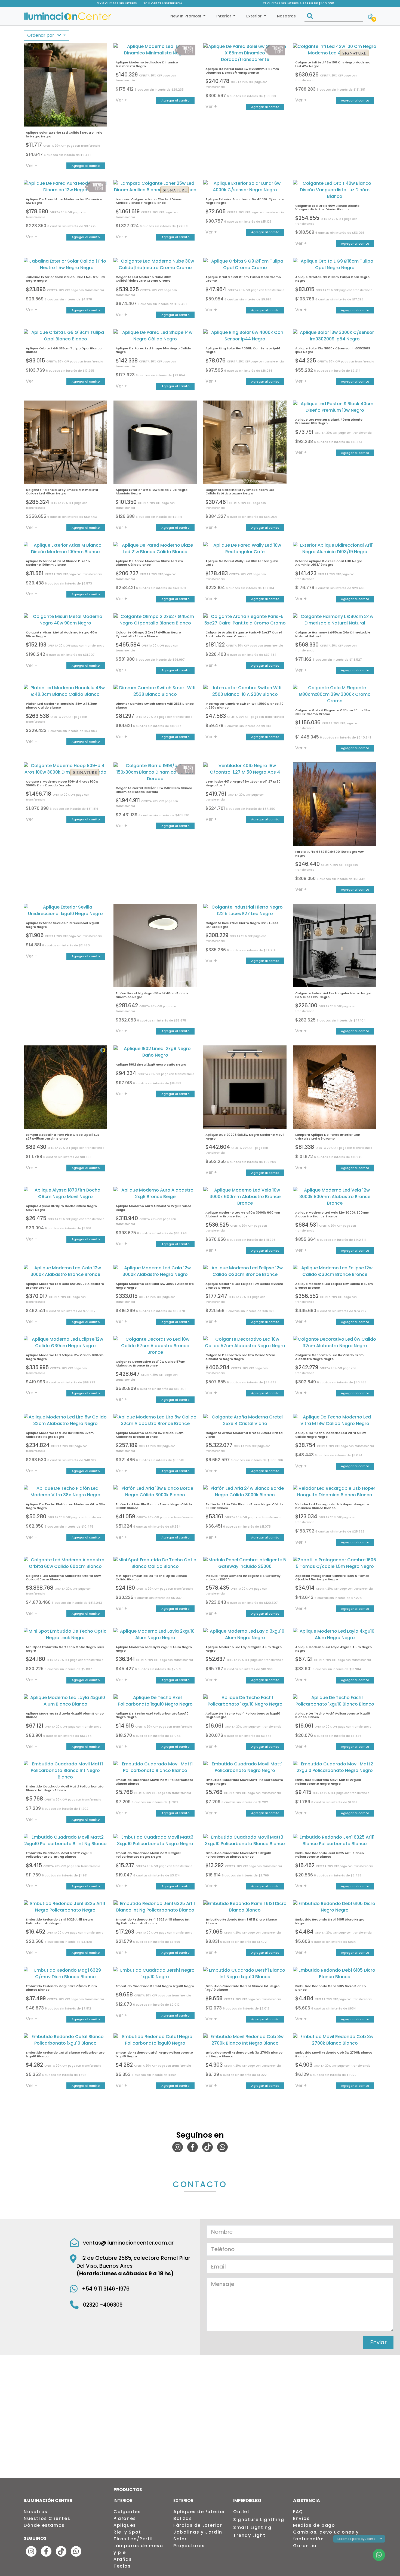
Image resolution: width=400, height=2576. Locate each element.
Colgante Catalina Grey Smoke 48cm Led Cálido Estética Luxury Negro (240, 492)
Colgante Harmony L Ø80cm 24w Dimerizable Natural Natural (333, 634)
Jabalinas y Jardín (198, 2532)
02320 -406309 (103, 2305)
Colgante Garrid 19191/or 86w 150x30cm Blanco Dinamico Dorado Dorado (154, 790)
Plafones (125, 2518)
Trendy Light (249, 2535)
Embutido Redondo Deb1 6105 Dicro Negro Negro (330, 1921)
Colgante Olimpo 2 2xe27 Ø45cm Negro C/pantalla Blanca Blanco (148, 634)
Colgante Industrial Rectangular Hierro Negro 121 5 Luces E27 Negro (333, 995)
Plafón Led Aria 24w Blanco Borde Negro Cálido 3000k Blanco (244, 1506)
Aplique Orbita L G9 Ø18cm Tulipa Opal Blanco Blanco (64, 350)
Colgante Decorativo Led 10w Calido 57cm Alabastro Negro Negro (240, 1357)
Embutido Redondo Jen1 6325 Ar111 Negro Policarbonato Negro (59, 1921)
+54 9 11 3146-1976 (106, 2289)
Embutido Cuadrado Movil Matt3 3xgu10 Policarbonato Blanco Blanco (238, 1855)
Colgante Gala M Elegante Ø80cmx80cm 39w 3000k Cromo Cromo (333, 712)
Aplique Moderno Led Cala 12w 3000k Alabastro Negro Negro (155, 1286)
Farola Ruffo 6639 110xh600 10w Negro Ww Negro (329, 853)
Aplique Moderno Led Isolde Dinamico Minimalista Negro (147, 64)
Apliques (125, 2525)
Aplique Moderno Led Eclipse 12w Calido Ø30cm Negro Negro (65, 1357)
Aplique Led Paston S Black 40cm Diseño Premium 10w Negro (329, 421)
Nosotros (286, 16)
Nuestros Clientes (47, 2518)
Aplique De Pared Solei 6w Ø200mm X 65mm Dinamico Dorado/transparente (242, 71)
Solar (180, 2539)
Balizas (183, 2518)
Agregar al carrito (86, 166)
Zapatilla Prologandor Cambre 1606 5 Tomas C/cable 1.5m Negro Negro (332, 1578)
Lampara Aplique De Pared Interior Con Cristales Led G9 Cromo (328, 1136)
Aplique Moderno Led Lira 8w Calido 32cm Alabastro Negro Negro (60, 1435)
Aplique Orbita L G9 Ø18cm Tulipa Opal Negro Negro (332, 279)
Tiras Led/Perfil (133, 2539)
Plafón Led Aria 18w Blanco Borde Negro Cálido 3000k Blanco (154, 1506)
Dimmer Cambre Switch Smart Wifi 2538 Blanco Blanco (155, 705)
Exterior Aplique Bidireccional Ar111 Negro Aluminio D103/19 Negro (329, 563)
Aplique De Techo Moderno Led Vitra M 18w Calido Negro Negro (330, 1435)
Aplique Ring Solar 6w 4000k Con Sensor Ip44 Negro (243, 350)
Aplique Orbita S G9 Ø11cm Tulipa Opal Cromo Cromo (243, 279)
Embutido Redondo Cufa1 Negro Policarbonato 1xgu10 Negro (154, 2054)
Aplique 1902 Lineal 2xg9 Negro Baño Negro (151, 1064)
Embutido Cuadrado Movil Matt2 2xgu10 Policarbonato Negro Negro (328, 1782)
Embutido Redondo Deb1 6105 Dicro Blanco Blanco (330, 1988)
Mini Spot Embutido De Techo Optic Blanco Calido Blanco (151, 1578)
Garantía (305, 2546)
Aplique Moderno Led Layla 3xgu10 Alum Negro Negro (244, 1649)
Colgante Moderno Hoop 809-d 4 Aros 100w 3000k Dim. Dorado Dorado (62, 783)
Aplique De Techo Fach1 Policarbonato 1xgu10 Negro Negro (243, 1715)
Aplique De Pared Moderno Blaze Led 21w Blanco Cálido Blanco (149, 563)
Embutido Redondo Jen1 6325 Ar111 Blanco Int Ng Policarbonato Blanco (153, 1921)
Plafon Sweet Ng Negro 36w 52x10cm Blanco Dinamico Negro (152, 995)
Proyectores (189, 2546)
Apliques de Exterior (199, 2512)
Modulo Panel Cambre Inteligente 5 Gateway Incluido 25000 (243, 1578)
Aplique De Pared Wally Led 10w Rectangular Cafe (242, 563)
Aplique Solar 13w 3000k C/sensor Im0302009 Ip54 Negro (333, 350)
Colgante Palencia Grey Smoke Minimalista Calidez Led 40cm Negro (62, 492)
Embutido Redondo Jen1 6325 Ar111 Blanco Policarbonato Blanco (330, 1855)
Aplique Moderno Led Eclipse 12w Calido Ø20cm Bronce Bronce (244, 1286)
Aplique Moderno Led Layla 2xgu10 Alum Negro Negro (154, 1649)
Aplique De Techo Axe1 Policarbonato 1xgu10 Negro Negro (152, 1715)
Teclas (122, 2566)
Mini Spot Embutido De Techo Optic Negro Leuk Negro (65, 1649)
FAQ (298, 2512)
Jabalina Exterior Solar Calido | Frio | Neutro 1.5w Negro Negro (65, 279)
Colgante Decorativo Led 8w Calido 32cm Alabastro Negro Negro (329, 1357)
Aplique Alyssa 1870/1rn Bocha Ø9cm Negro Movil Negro (61, 1208)
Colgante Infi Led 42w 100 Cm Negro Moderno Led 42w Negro (333, 64)
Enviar (378, 2342)
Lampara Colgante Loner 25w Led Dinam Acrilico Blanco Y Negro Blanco (149, 201)
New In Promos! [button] (186, 16)
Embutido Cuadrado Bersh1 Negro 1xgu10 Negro (155, 1986)
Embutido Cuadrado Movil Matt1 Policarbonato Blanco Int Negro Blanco (65, 1788)
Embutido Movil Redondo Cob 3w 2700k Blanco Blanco (334, 2054)
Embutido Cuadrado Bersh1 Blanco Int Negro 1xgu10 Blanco (242, 1988)
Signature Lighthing (259, 2520)
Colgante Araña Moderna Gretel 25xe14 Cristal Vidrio (244, 1435)
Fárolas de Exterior (198, 2525)
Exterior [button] (255, 16)
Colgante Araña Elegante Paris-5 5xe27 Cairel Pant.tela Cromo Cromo (244, 634)
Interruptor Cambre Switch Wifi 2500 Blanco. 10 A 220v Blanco (244, 705)
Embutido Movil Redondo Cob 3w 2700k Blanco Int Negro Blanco (244, 2054)
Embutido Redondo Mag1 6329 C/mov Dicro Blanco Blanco (61, 1988)
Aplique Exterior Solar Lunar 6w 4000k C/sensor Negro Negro (245, 201)
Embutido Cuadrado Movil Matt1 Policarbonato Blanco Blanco (154, 1782)
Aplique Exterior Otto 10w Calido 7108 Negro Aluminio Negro (152, 492)
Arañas (123, 2559)
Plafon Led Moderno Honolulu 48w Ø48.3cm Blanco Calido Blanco (61, 705)
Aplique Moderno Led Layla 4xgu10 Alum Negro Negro (333, 1649)
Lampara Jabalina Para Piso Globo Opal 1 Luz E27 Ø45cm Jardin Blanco (63, 1136)
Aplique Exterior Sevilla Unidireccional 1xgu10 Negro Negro (62, 925)
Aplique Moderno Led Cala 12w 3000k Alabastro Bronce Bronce (65, 1286)
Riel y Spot (127, 2532)
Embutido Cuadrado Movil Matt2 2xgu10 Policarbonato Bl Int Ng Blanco (59, 1855)
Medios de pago (314, 2525)
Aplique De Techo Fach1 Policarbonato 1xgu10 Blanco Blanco (333, 1715)
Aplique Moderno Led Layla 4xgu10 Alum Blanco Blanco (65, 1715)
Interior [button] (224, 16)
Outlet (241, 2512)
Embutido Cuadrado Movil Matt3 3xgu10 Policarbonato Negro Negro (149, 1855)
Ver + (32, 166)
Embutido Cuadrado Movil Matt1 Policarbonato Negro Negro (244, 1782)
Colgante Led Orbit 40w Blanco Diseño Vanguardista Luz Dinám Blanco (327, 207)
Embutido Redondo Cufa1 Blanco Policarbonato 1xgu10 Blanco (65, 2054)
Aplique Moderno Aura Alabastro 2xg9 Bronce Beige (153, 1208)
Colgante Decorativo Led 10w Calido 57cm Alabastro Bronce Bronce (150, 1363)
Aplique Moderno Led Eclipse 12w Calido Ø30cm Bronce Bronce (334, 1286)
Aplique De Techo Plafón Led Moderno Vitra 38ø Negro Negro (65, 1506)
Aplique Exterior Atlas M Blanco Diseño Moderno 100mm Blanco (58, 563)
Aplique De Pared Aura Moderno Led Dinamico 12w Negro (64, 201)
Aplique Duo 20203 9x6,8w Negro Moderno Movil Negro (245, 1136)
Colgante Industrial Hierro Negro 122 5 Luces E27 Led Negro (242, 925)
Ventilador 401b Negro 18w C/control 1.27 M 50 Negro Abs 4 (243, 783)
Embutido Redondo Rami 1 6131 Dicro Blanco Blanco (241, 1921)
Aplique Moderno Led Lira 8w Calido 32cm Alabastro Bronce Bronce (150, 1435)
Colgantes (127, 2512)
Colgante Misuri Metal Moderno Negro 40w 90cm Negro (61, 634)
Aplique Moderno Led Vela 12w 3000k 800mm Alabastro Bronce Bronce (332, 1214)
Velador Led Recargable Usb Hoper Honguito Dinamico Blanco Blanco (332, 1506)
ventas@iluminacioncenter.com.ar (128, 2243)
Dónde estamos (44, 2525)
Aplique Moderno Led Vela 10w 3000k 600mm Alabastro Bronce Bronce (243, 1214)
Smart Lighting (252, 2527)
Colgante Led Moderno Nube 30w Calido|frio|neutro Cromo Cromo (143, 279)
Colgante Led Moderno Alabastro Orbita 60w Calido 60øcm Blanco (63, 1578)
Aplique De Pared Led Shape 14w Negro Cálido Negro (153, 350)
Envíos (301, 2518)
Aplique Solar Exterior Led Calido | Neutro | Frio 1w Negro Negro (64, 134)
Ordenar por (41, 35)
